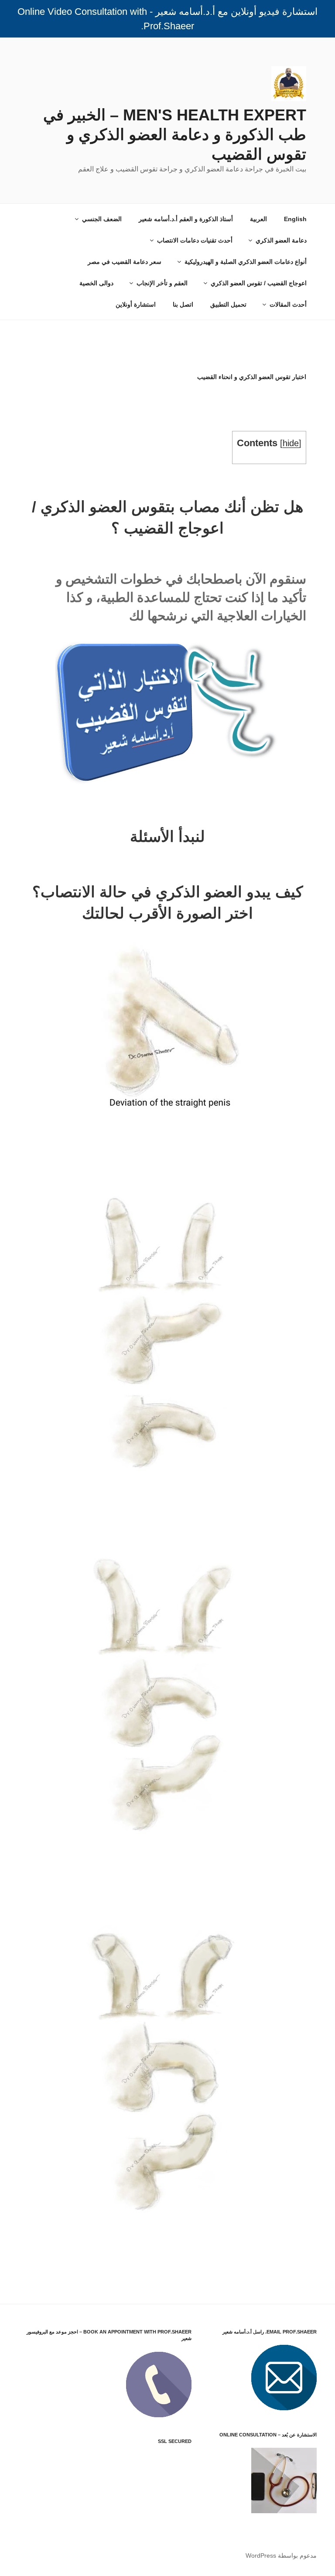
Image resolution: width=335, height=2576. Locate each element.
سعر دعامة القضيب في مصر (125, 262)
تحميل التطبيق (228, 304)
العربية (258, 219)
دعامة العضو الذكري (281, 240)
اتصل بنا (183, 304)
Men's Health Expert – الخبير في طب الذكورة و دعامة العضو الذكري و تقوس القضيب (175, 135)
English (295, 219)
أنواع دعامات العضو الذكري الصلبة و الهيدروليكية (246, 262)
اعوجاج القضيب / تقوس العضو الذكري (259, 283)
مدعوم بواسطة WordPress (281, 2556)
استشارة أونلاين (136, 304)
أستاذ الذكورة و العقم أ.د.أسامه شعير (186, 219)
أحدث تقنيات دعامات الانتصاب (195, 240)
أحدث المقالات (288, 304)
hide (291, 443)
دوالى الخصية (96, 283)
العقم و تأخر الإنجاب (162, 283)
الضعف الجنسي (102, 219)
